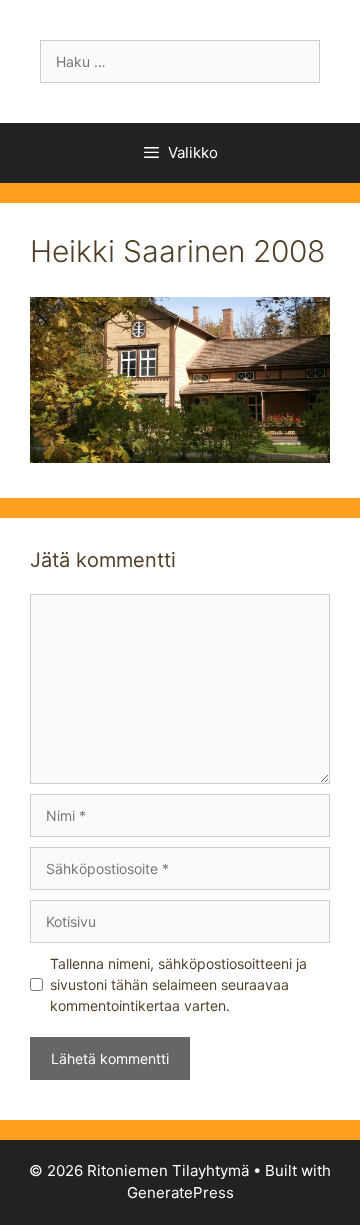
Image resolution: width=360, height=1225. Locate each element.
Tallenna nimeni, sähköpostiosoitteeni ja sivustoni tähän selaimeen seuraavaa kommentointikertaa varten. (178, 984)
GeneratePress (180, 1192)
